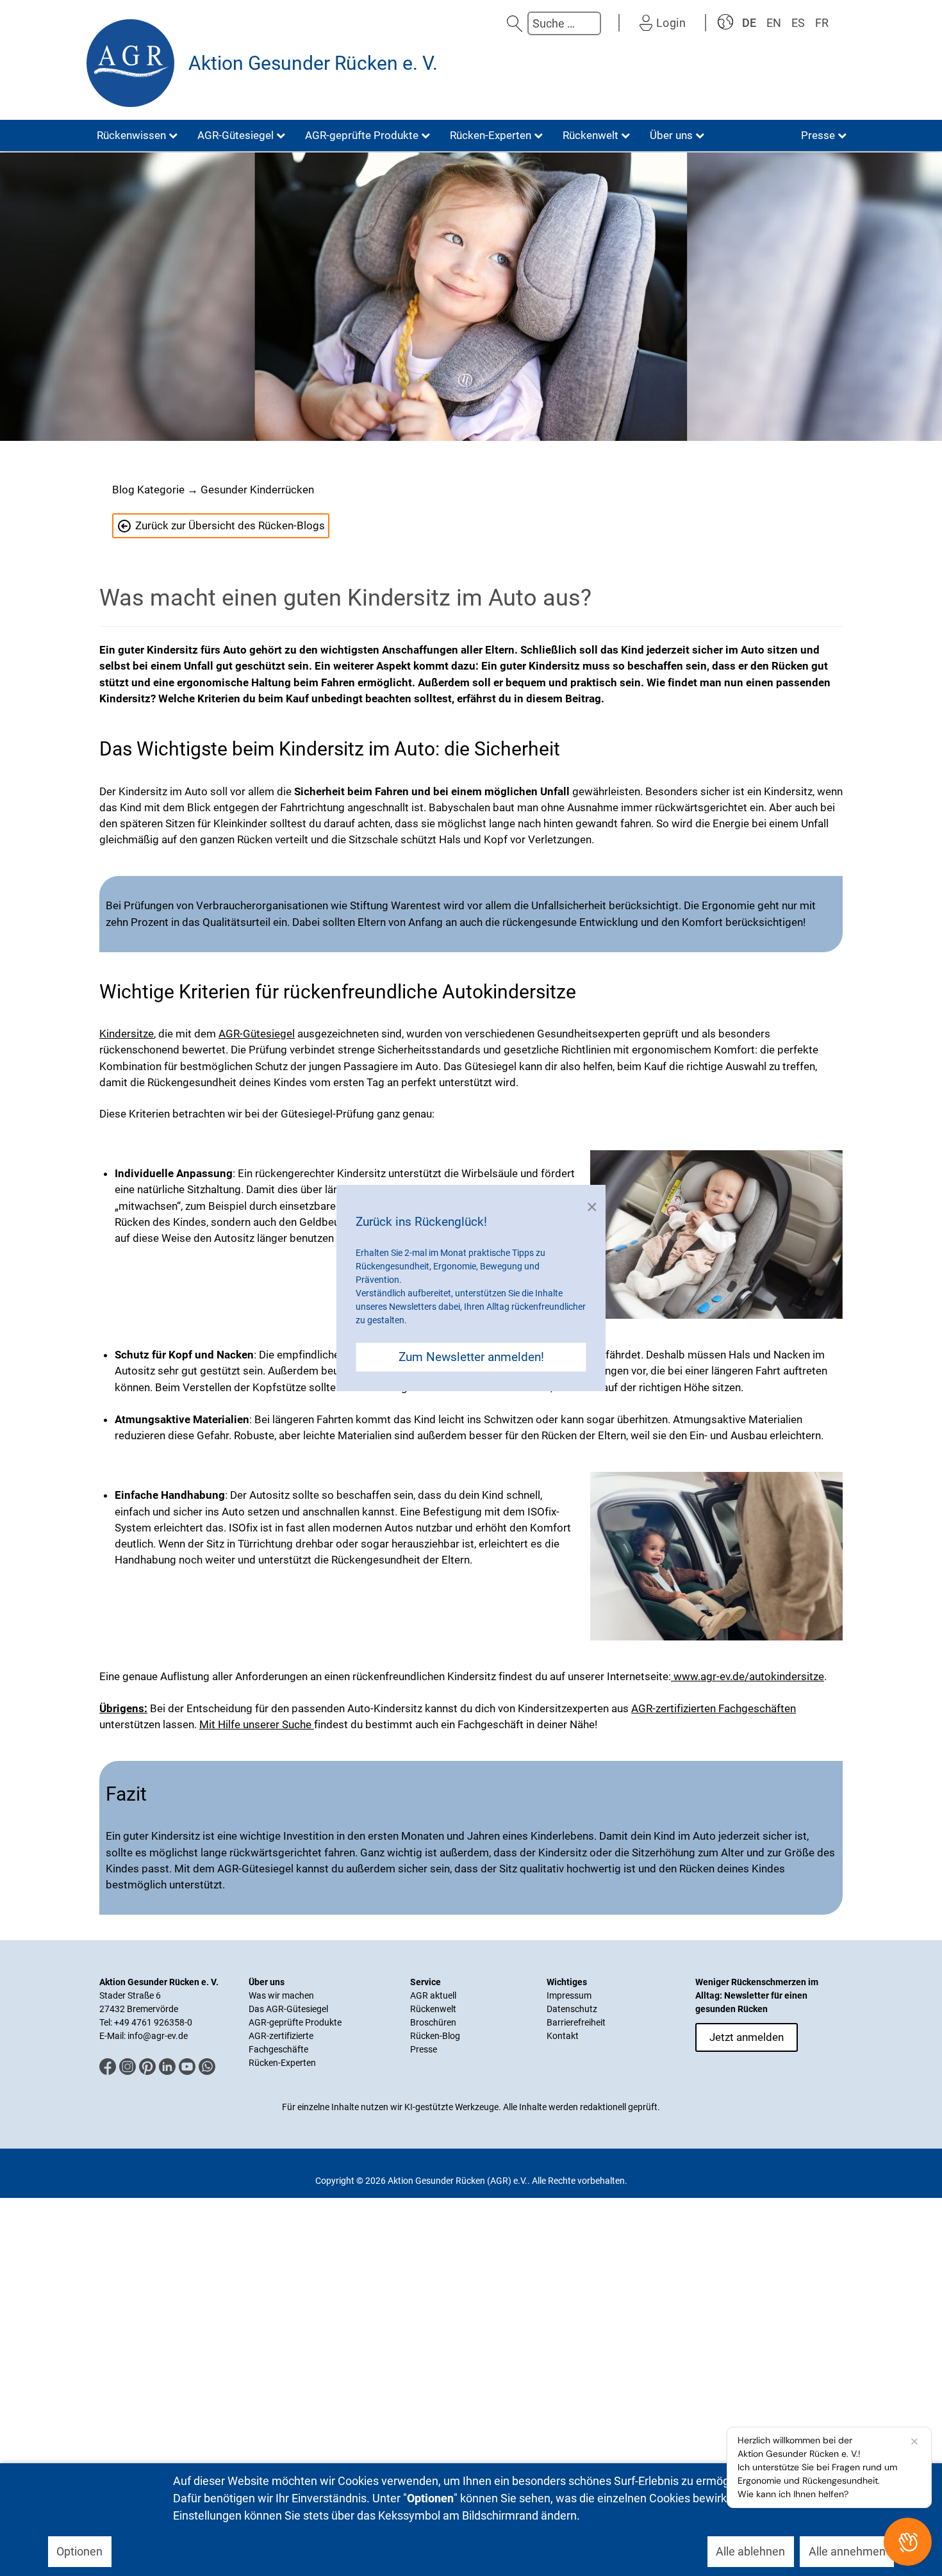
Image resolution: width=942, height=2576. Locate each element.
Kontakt (563, 2036)
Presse (424, 2049)
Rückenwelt (433, 2009)
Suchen (515, 23)
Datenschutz (572, 2009)
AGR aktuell (433, 1995)
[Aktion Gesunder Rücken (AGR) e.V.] (130, 63)
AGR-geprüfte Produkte (295, 2022)
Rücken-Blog (435, 2036)
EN (774, 23)
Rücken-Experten (282, 2063)
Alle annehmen (847, 2551)
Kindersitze (127, 1034)
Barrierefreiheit (576, 2022)
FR (822, 23)
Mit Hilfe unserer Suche (257, 1724)
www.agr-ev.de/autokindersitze (748, 1676)
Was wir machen (281, 1995)
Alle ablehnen (750, 2551)
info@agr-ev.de (158, 2036)
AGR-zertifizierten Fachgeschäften (714, 1708)
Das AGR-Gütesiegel (288, 2009)
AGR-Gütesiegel (257, 1034)
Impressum (569, 1995)
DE (749, 23)
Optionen (79, 2551)
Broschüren (433, 2022)
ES (798, 23)
